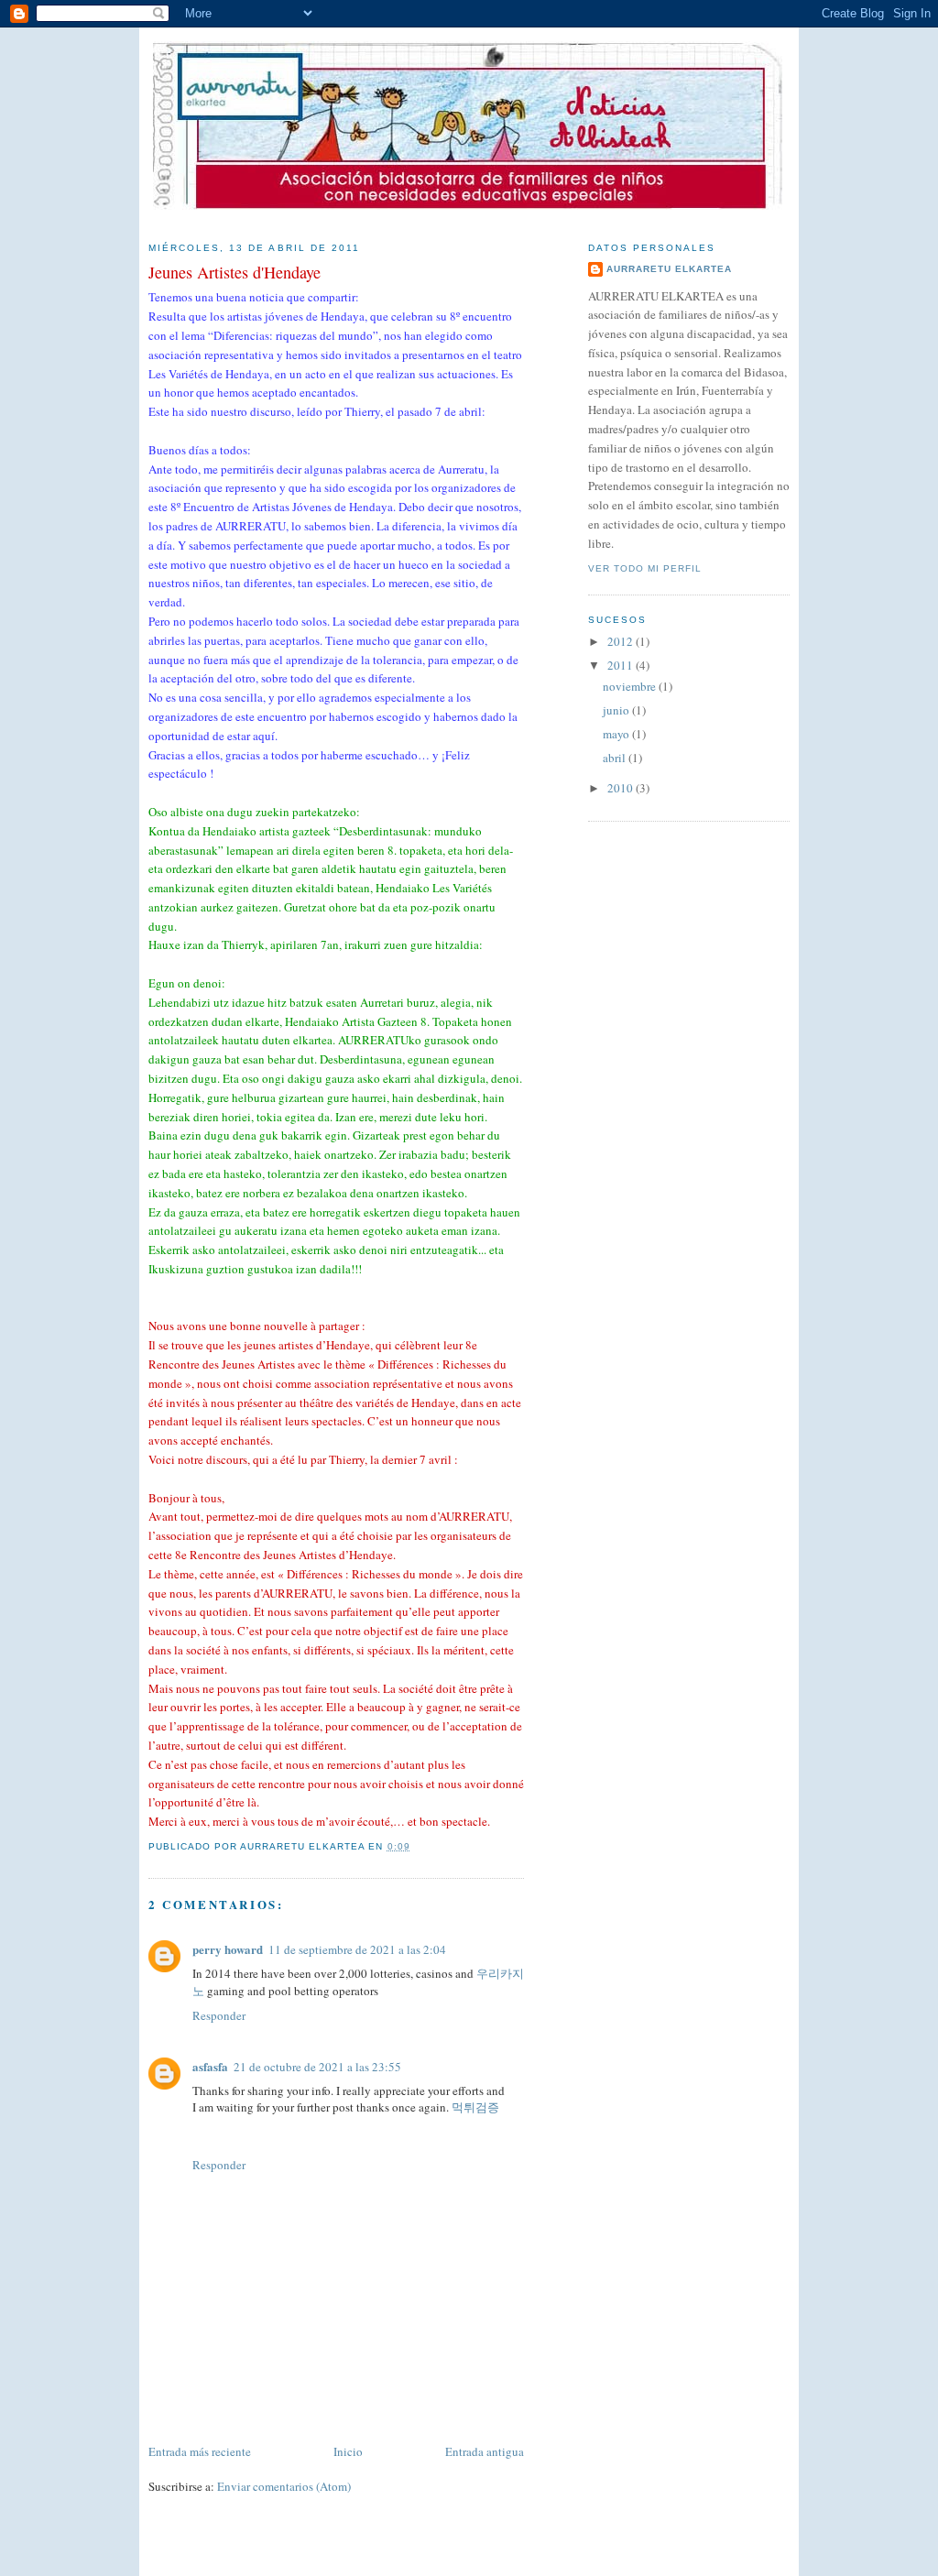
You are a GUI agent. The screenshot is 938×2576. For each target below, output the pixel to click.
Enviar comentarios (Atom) (284, 2486)
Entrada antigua (485, 2451)
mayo (617, 734)
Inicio (348, 2451)
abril (616, 758)
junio (617, 710)
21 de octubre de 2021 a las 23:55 (317, 2067)
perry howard (228, 1949)
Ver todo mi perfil (645, 568)
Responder (219, 2015)
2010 (622, 788)
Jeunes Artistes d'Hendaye (234, 272)
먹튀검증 (475, 2107)
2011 (622, 665)
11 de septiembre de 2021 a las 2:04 (357, 1949)
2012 (622, 641)
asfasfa (210, 2066)
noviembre (631, 686)
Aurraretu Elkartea (669, 269)
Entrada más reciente (200, 2451)
